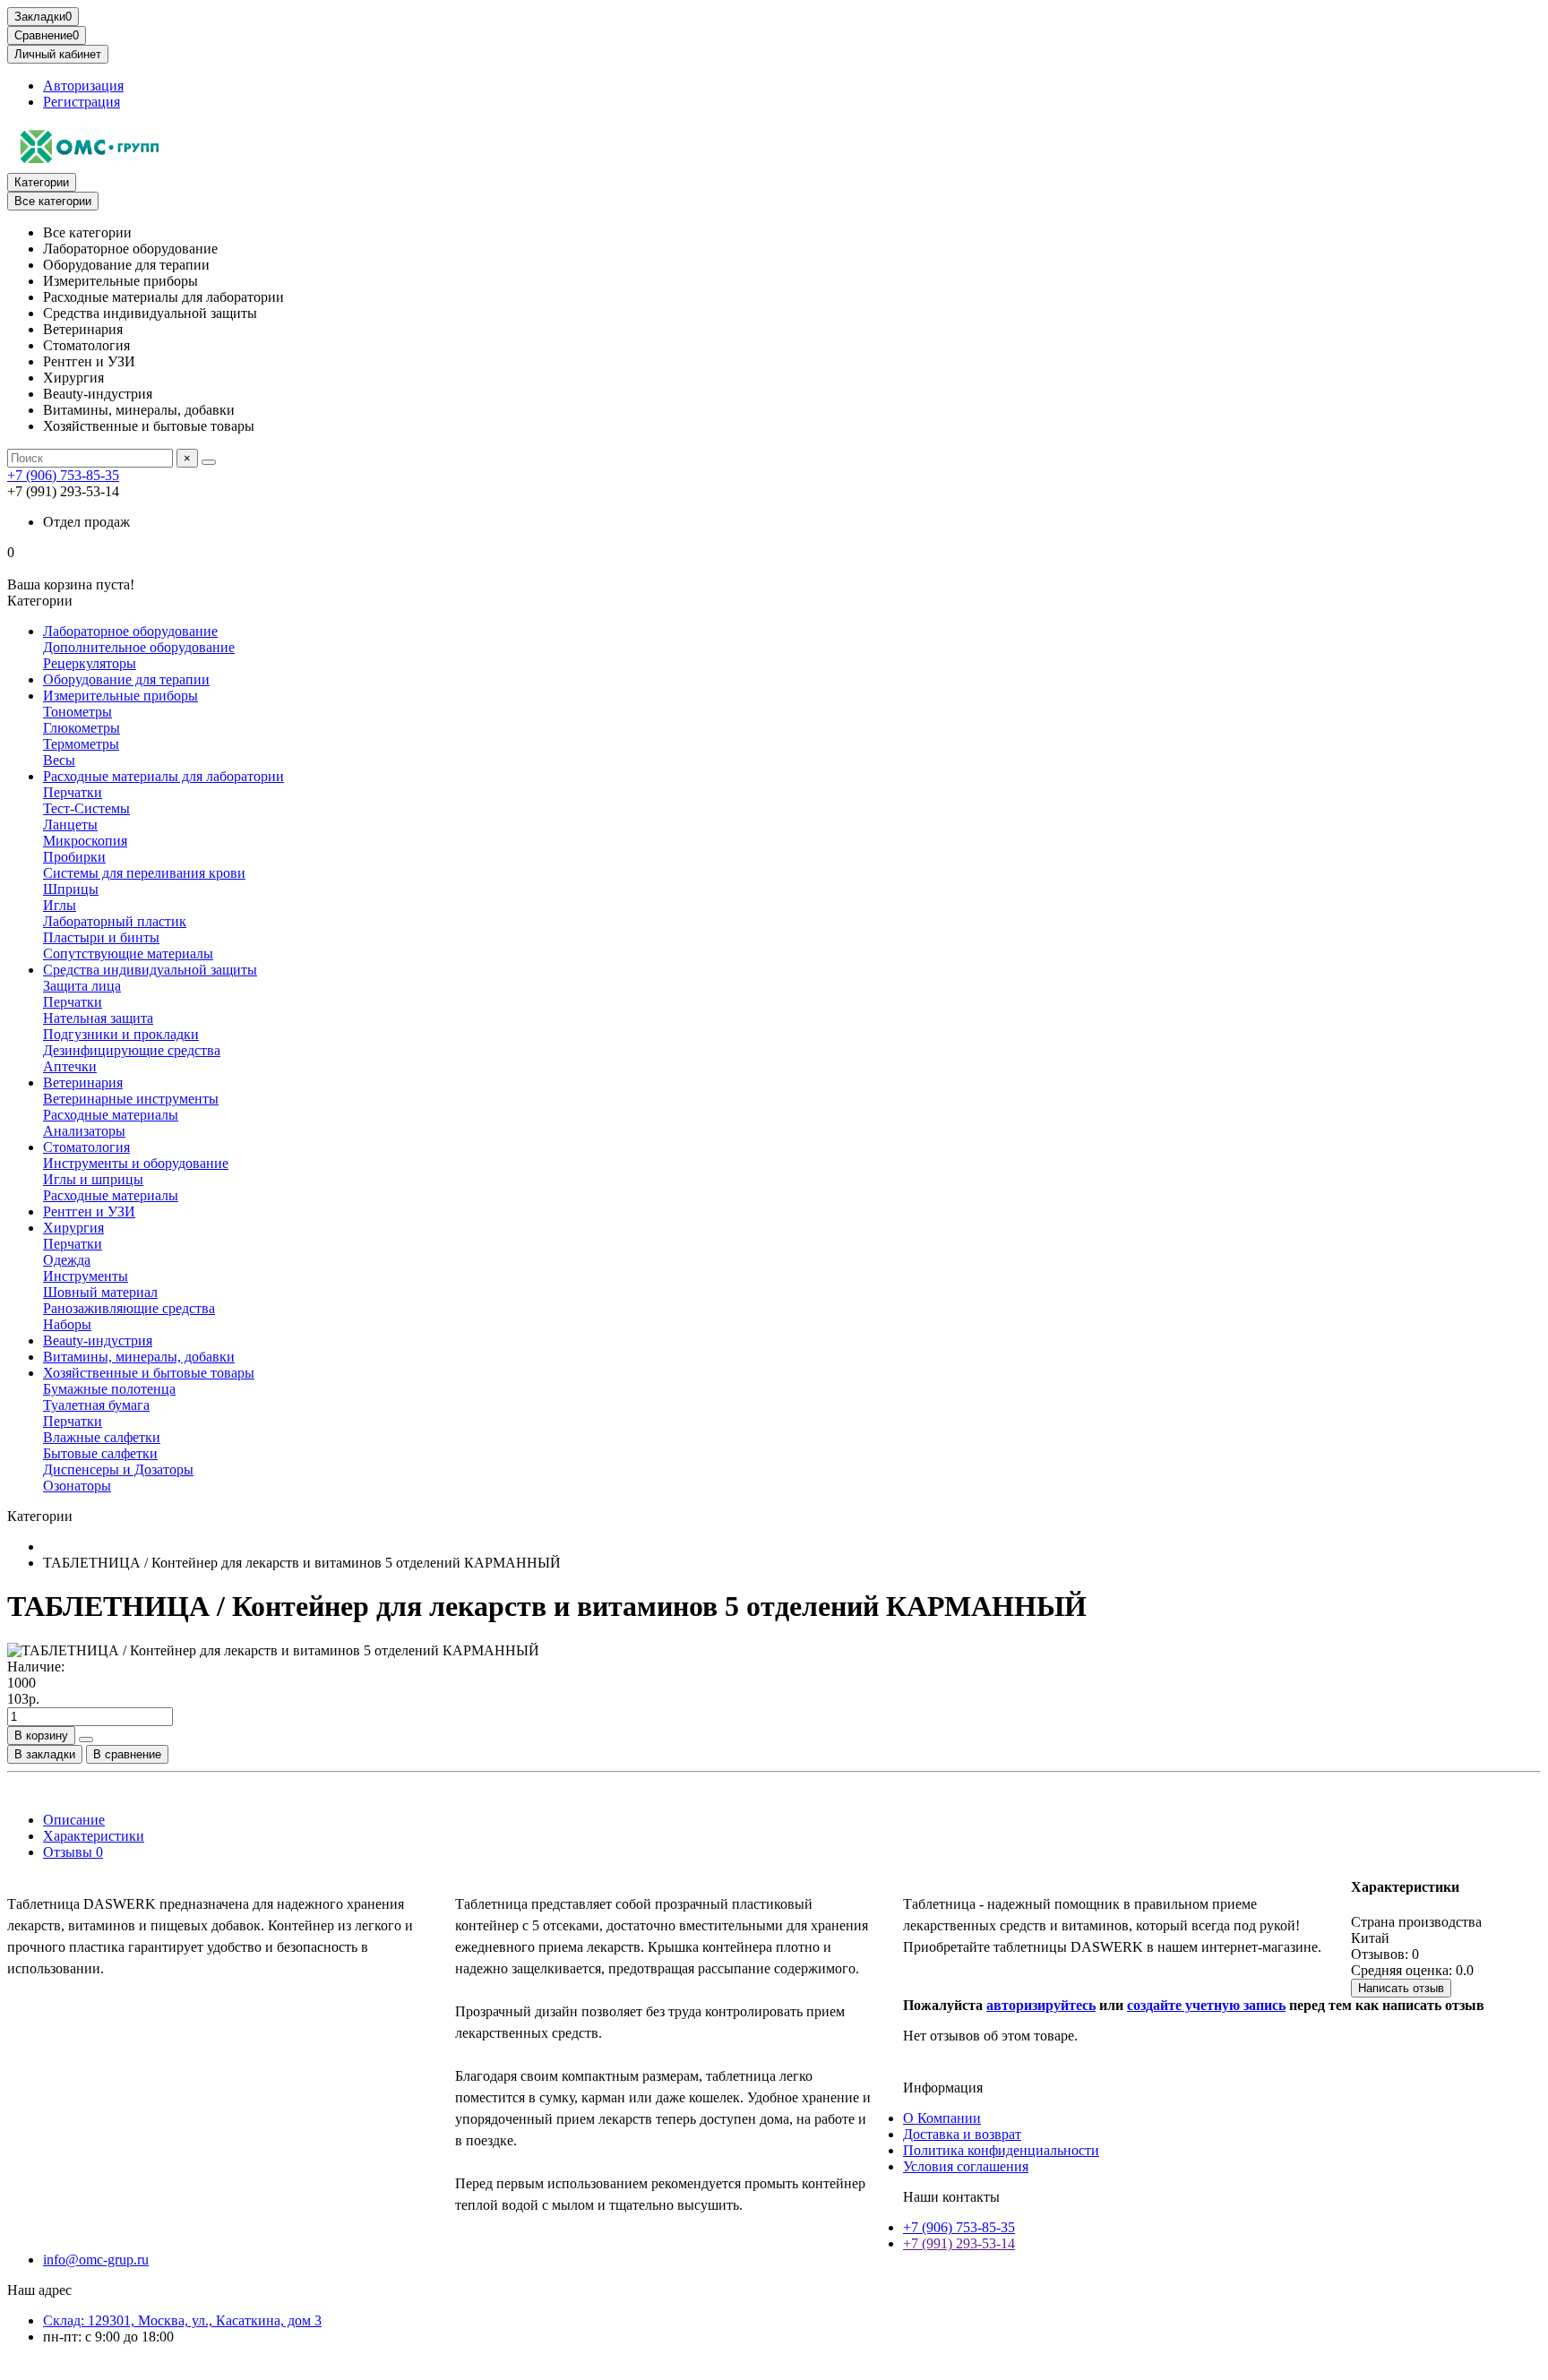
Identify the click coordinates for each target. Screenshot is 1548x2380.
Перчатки (73, 792)
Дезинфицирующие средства (132, 1050)
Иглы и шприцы (93, 1179)
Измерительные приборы (120, 696)
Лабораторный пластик (115, 921)
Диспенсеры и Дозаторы (118, 1469)
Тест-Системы (86, 808)
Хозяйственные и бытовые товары (149, 1373)
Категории (42, 182)
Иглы (60, 905)
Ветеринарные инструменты (131, 1099)
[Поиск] (209, 462)
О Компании (942, 2118)
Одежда (67, 1260)
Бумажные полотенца (109, 1389)
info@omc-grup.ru (96, 2260)
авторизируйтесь (1041, 2005)
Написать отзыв (1401, 1988)
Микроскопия (85, 841)
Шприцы (71, 889)
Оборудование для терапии (126, 679)
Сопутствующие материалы (128, 954)
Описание (74, 1820)
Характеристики (94, 1836)
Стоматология (86, 1147)
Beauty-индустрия (98, 1340)
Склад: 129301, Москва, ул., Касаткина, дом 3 (182, 2320)
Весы (59, 760)
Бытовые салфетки (100, 1453)
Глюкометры (82, 728)
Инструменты (86, 1276)
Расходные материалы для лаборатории (163, 776)
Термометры (81, 744)
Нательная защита (98, 1018)
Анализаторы (84, 1131)
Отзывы (73, 1852)
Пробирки (74, 857)
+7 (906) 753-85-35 (63, 475)
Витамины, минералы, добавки (139, 1357)
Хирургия (73, 1228)
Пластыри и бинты (101, 937)
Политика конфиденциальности (1001, 2150)
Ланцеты (70, 825)
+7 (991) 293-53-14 (959, 2243)
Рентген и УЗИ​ (89, 1211)
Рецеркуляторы (90, 663)
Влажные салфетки (102, 1437)
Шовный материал (100, 1292)
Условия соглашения (966, 2166)
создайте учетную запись (1206, 2005)
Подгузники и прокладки (121, 1034)
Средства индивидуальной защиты (150, 970)
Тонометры (77, 712)
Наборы (67, 1324)
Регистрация (82, 102)
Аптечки (70, 1066)
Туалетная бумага (96, 1405)
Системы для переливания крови (144, 873)
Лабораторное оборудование (130, 631)
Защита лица (82, 986)
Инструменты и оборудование (136, 1163)
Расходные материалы (111, 1115)
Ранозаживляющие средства (129, 1308)
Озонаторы (77, 1486)
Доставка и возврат (962, 2134)
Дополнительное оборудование (139, 647)
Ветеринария (83, 1083)
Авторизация (83, 86)
